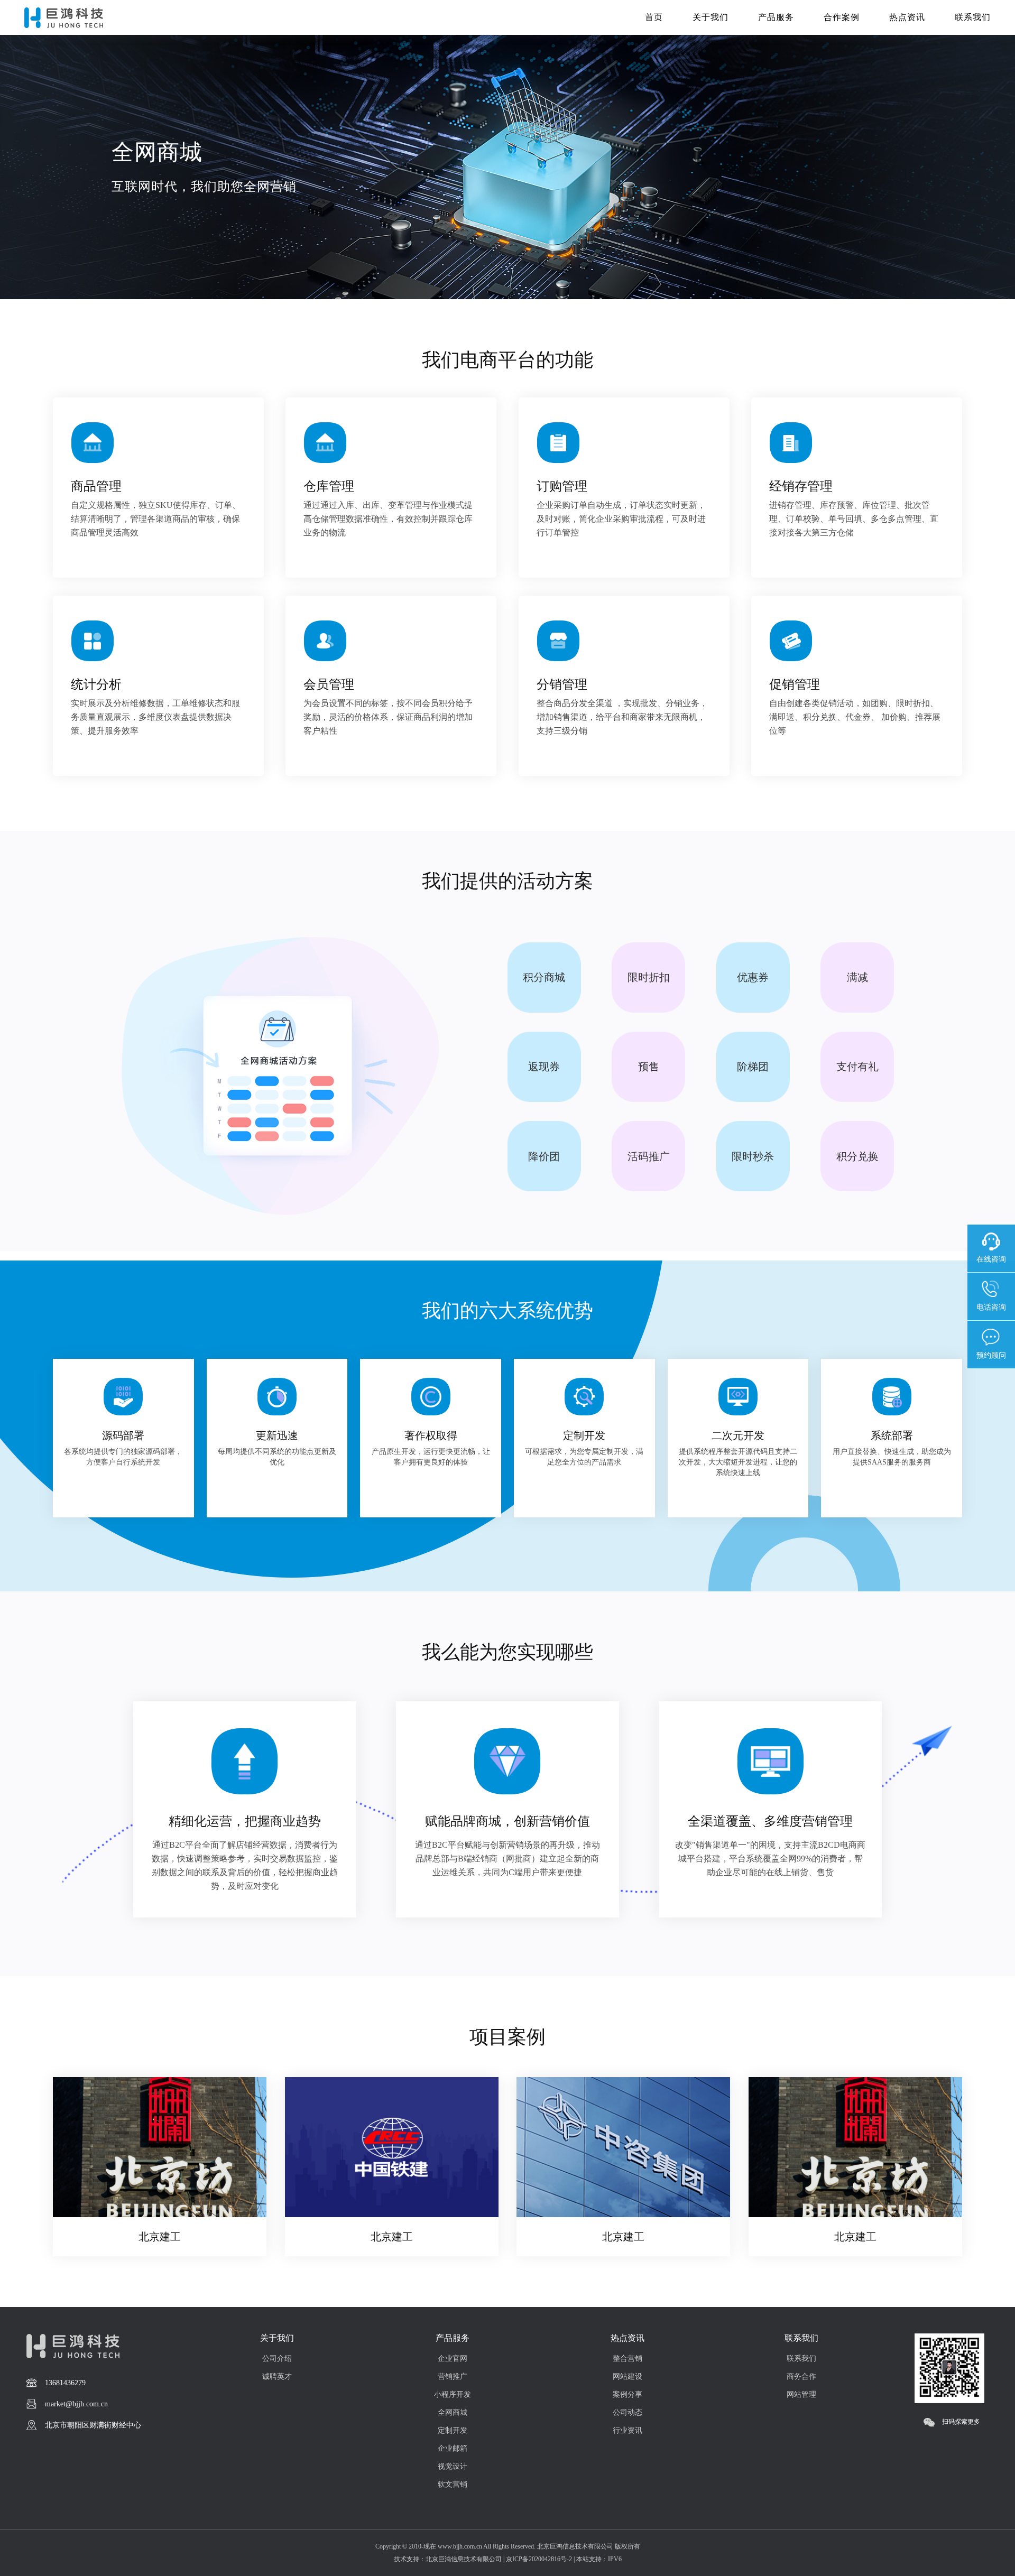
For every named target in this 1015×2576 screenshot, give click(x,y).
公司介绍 (277, 2359)
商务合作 (801, 2376)
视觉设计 (453, 2466)
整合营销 (628, 2359)
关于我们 (710, 17)
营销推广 (453, 2376)
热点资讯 (907, 17)
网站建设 (628, 2376)
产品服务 (776, 17)
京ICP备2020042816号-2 (539, 2559)
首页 (654, 17)
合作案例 (842, 17)
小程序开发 (453, 2394)
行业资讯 (628, 2430)
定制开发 (453, 2430)
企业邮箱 (453, 2448)
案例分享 (628, 2394)
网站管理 (801, 2394)
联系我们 (973, 17)
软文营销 (453, 2484)
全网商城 (453, 2412)
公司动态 (628, 2412)
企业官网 (453, 2359)
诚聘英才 (277, 2376)
